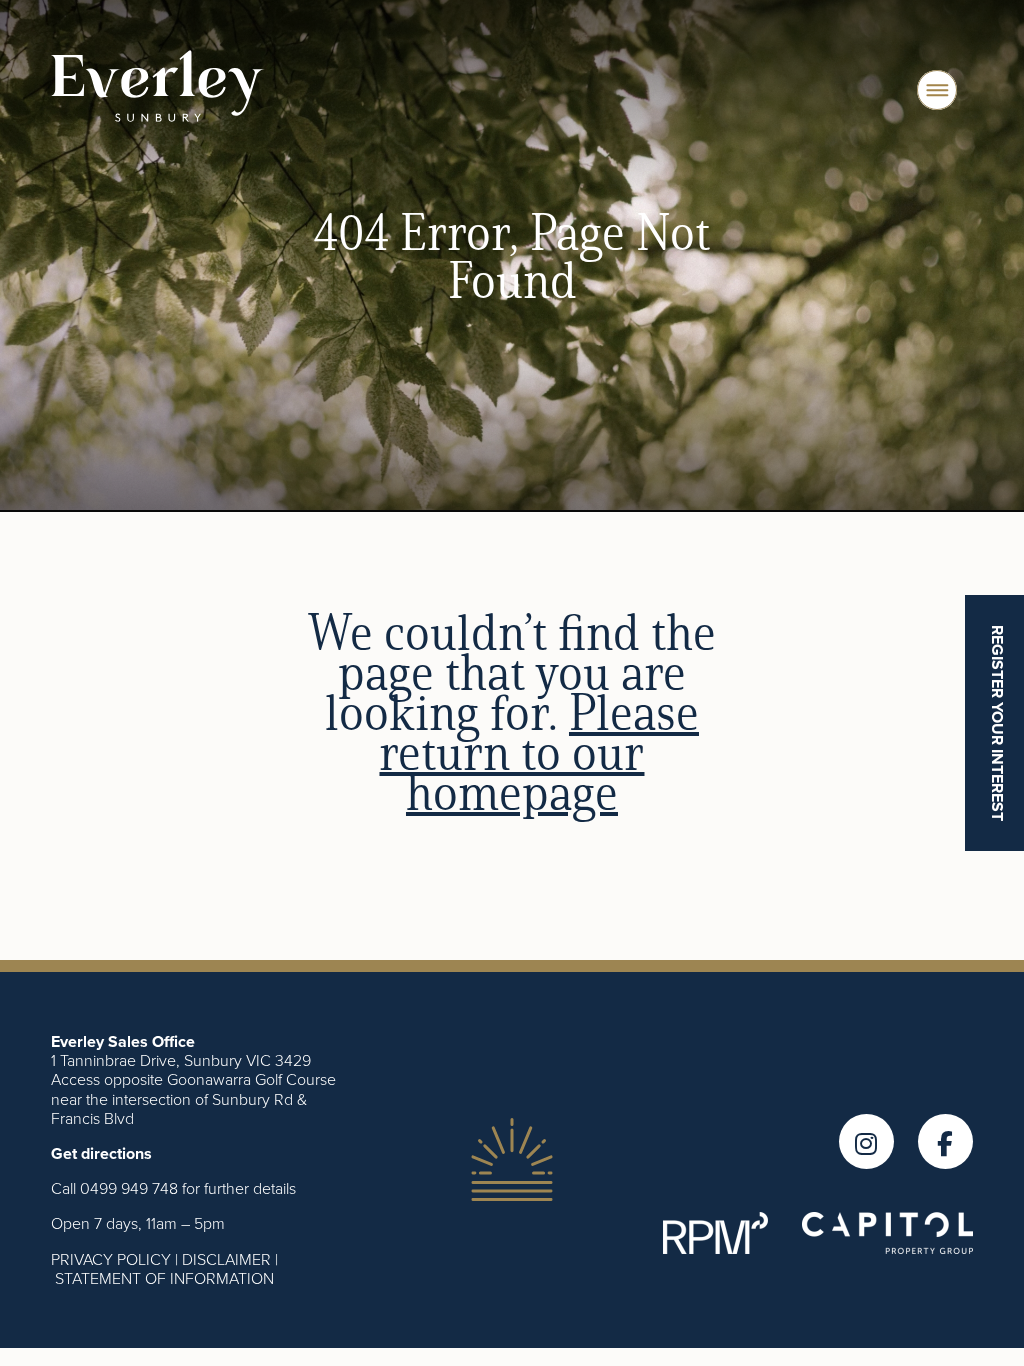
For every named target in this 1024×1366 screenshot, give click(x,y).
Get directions (101, 1153)
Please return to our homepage (539, 752)
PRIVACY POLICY (111, 1259)
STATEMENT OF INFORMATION (164, 1278)
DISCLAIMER (226, 1259)
